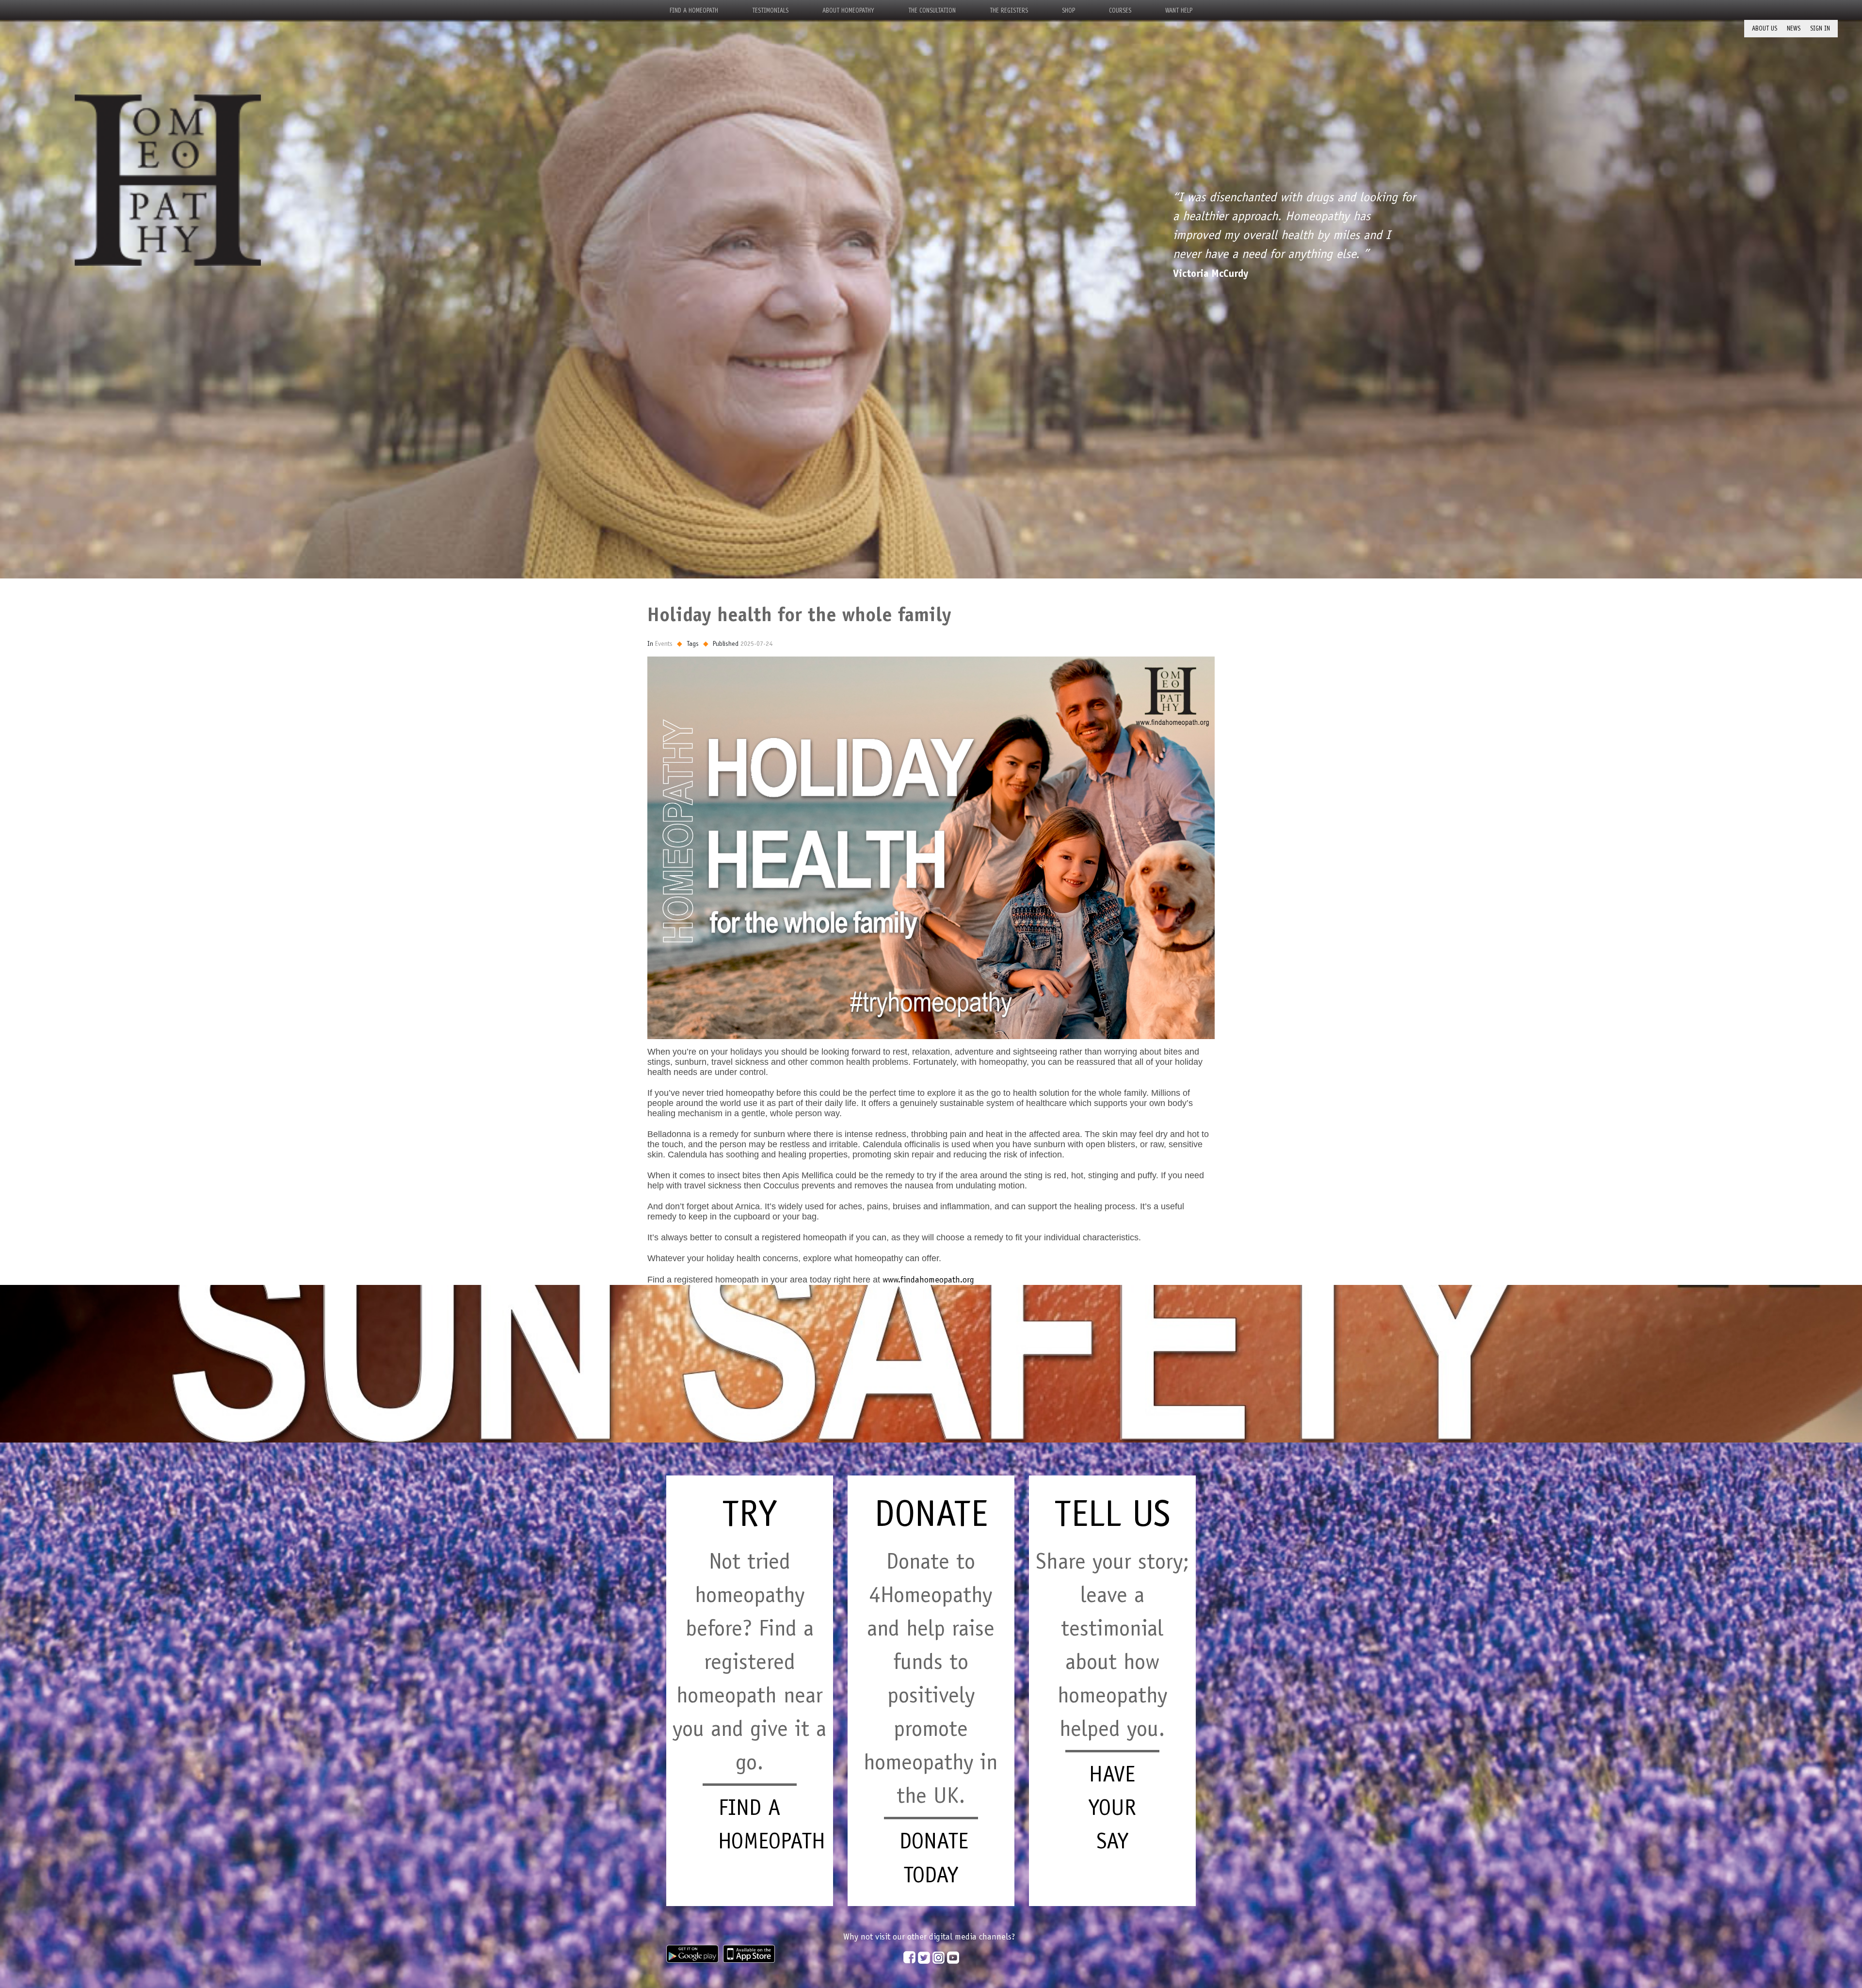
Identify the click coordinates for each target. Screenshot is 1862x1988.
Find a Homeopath (694, 10)
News (1794, 28)
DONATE (931, 1513)
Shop (1068, 10)
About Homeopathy (848, 10)
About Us (1765, 28)
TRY (749, 1513)
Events (664, 643)
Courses (1120, 10)
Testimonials (770, 10)
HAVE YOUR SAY (1112, 1807)
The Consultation (932, 10)
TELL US (1112, 1513)
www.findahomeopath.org (928, 1280)
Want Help (1179, 10)
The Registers (1009, 10)
